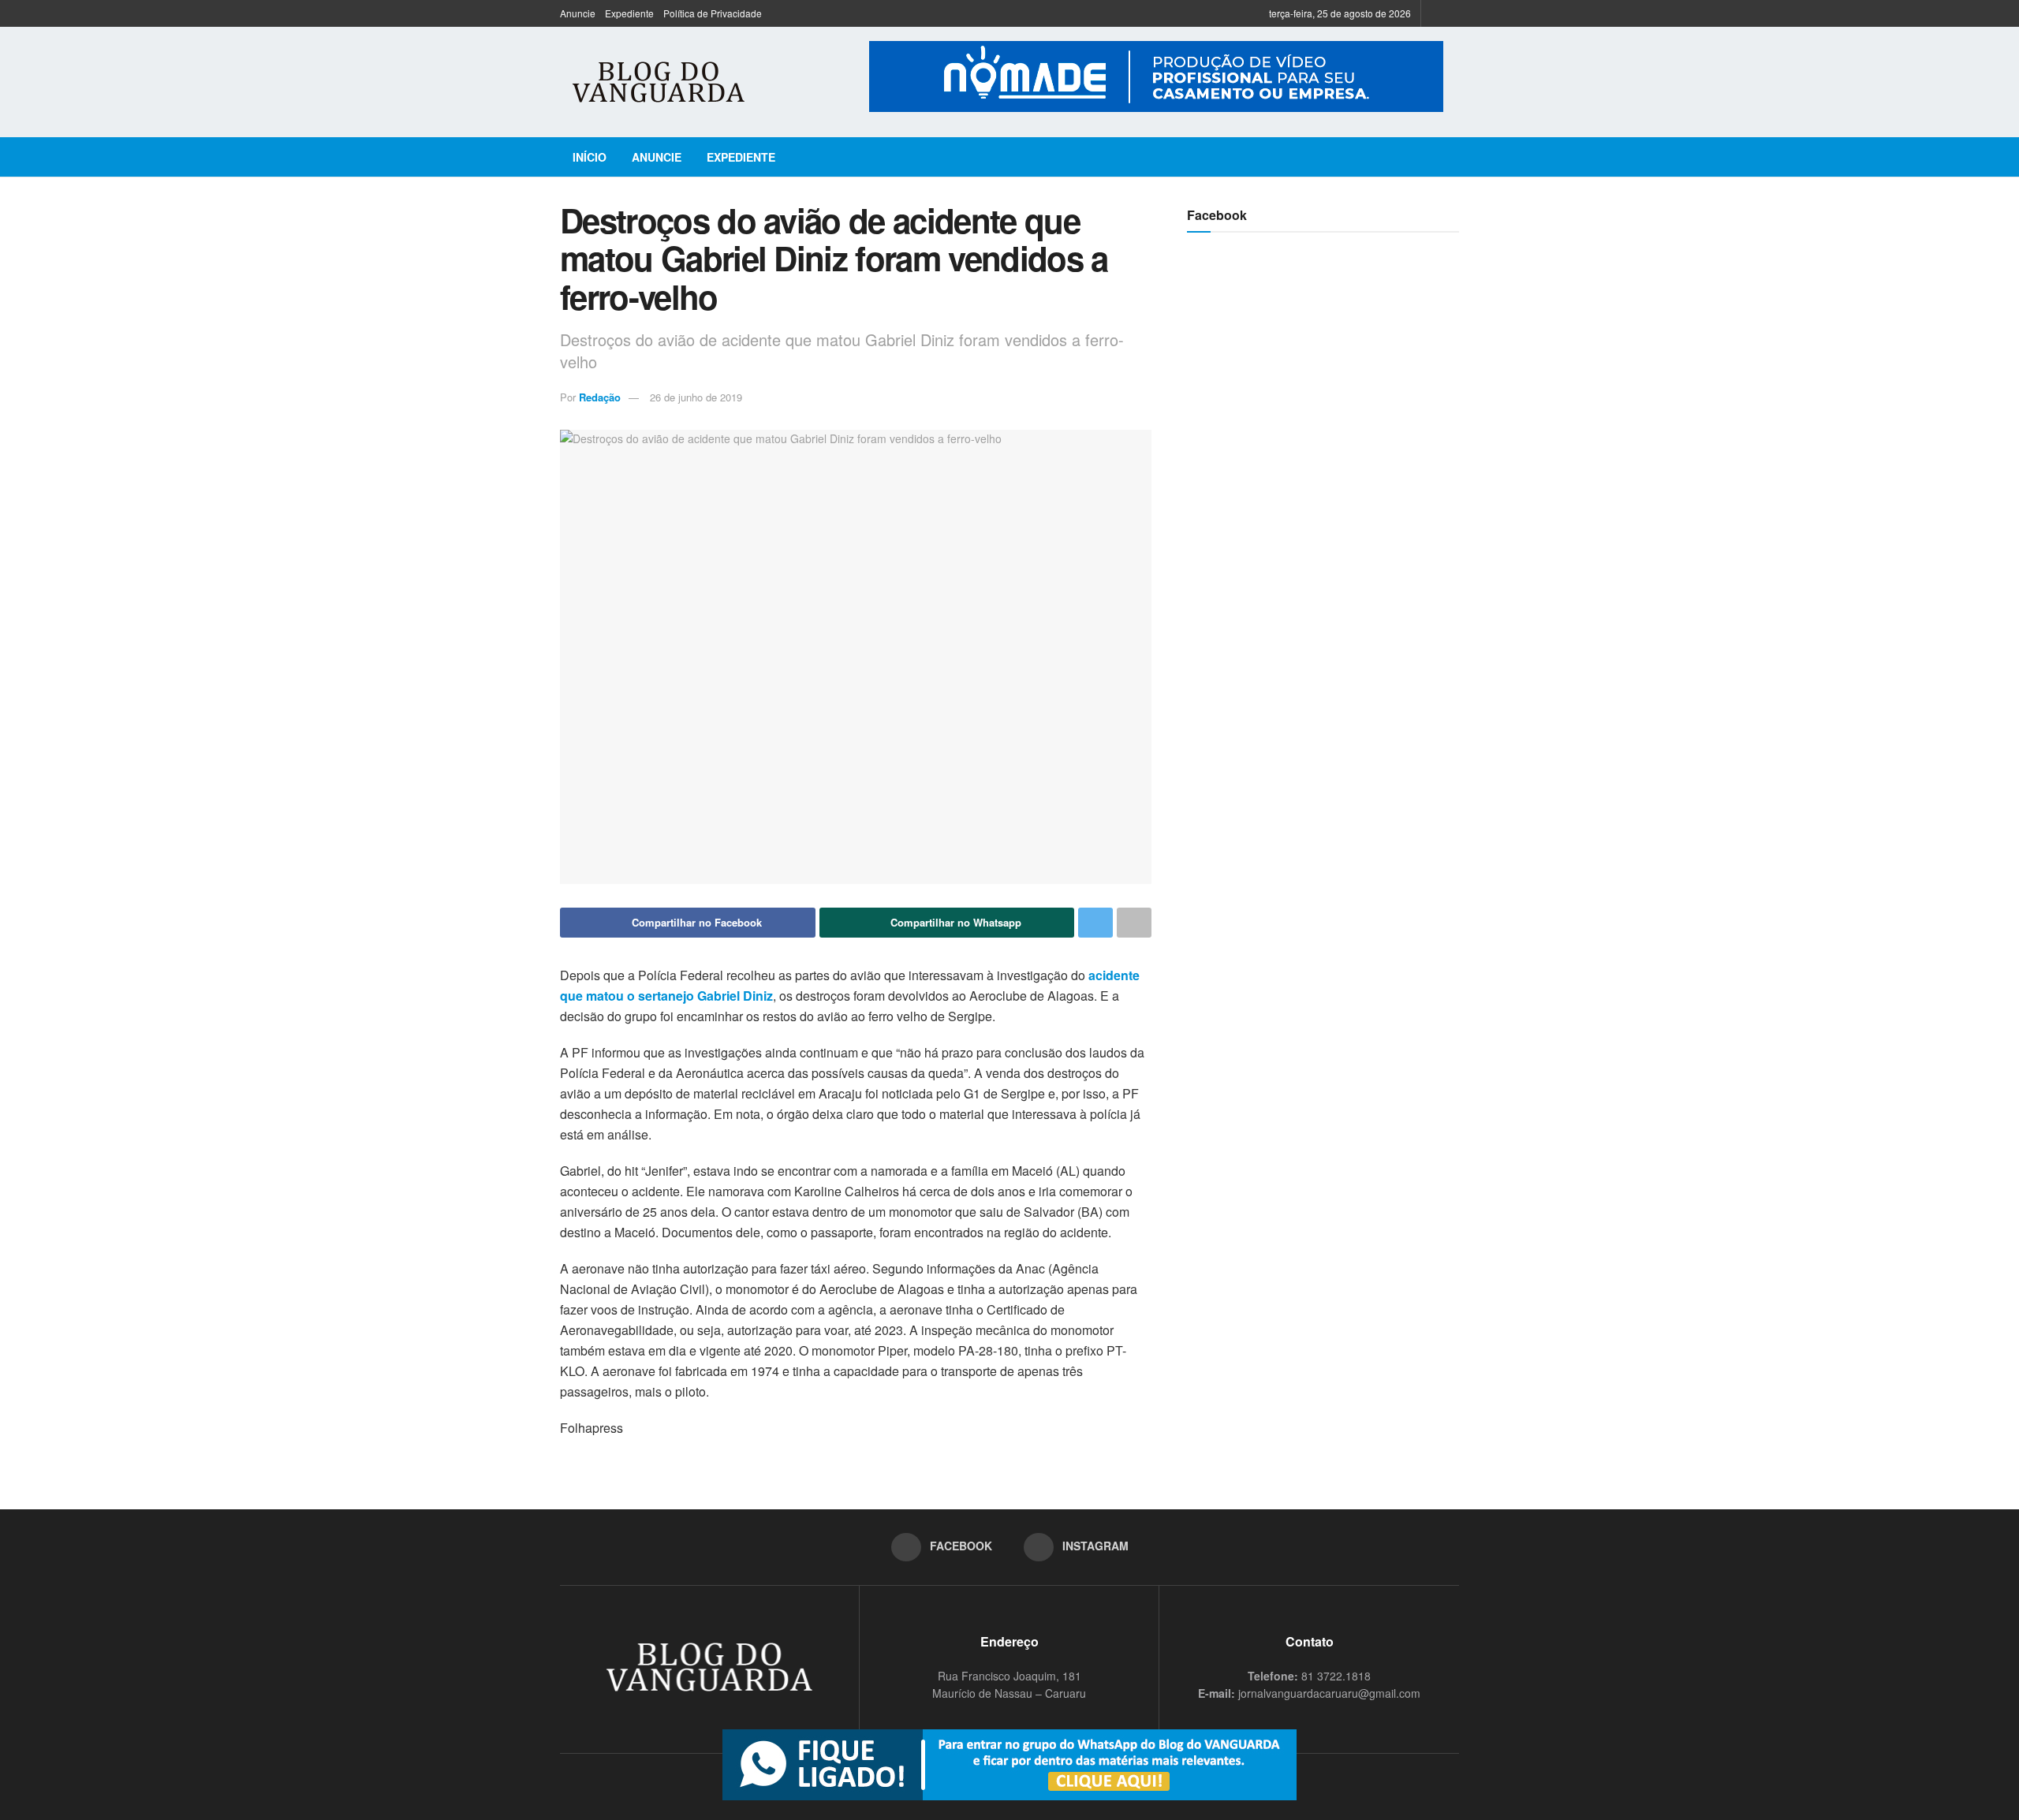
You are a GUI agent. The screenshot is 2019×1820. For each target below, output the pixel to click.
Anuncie (578, 13)
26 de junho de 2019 (696, 397)
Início (590, 157)
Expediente (629, 13)
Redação (600, 397)
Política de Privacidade (713, 13)
